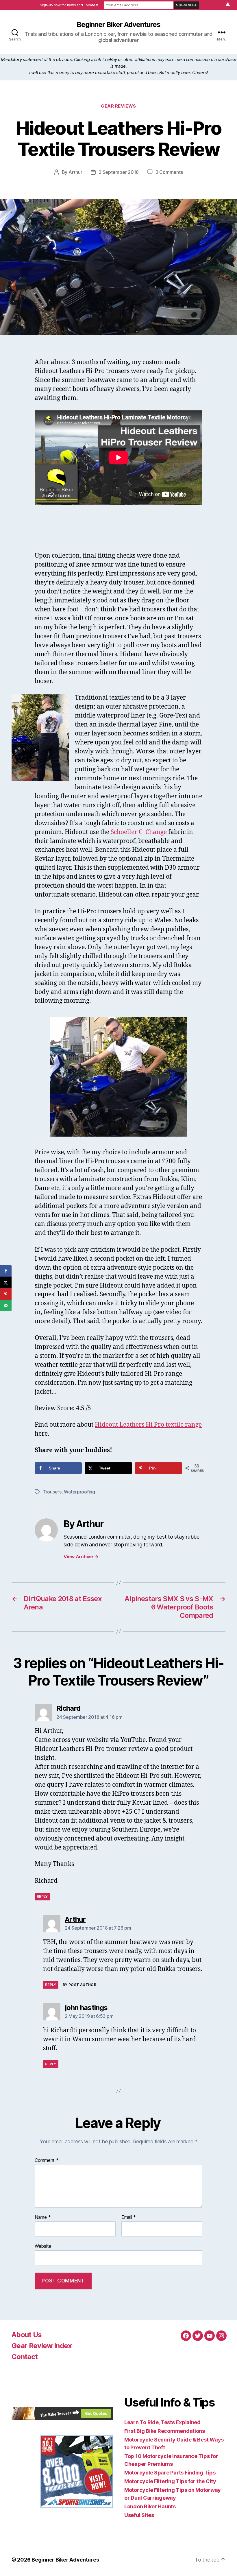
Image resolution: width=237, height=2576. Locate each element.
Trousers (52, 1492)
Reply (42, 1896)
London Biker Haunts (150, 2506)
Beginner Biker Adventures (118, 25)
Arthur (75, 172)
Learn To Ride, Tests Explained (162, 2422)
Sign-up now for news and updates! (69, 5)
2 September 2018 (119, 172)
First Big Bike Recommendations (165, 2431)
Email (129, 2217)
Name (43, 2217)
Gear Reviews (118, 106)
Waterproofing (79, 1492)
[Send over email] (6, 1305)
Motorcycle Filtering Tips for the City (170, 2481)
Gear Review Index (42, 2346)
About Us (27, 2335)
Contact (25, 2357)
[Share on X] (6, 1282)
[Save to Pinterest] (6, 1294)
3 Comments (169, 172)
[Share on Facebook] (6, 1271)
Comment (47, 2160)
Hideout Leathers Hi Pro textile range (148, 1425)
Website (43, 2246)
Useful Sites (139, 2515)
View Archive (81, 1557)
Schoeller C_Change (139, 832)
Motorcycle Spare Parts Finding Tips (170, 2473)
